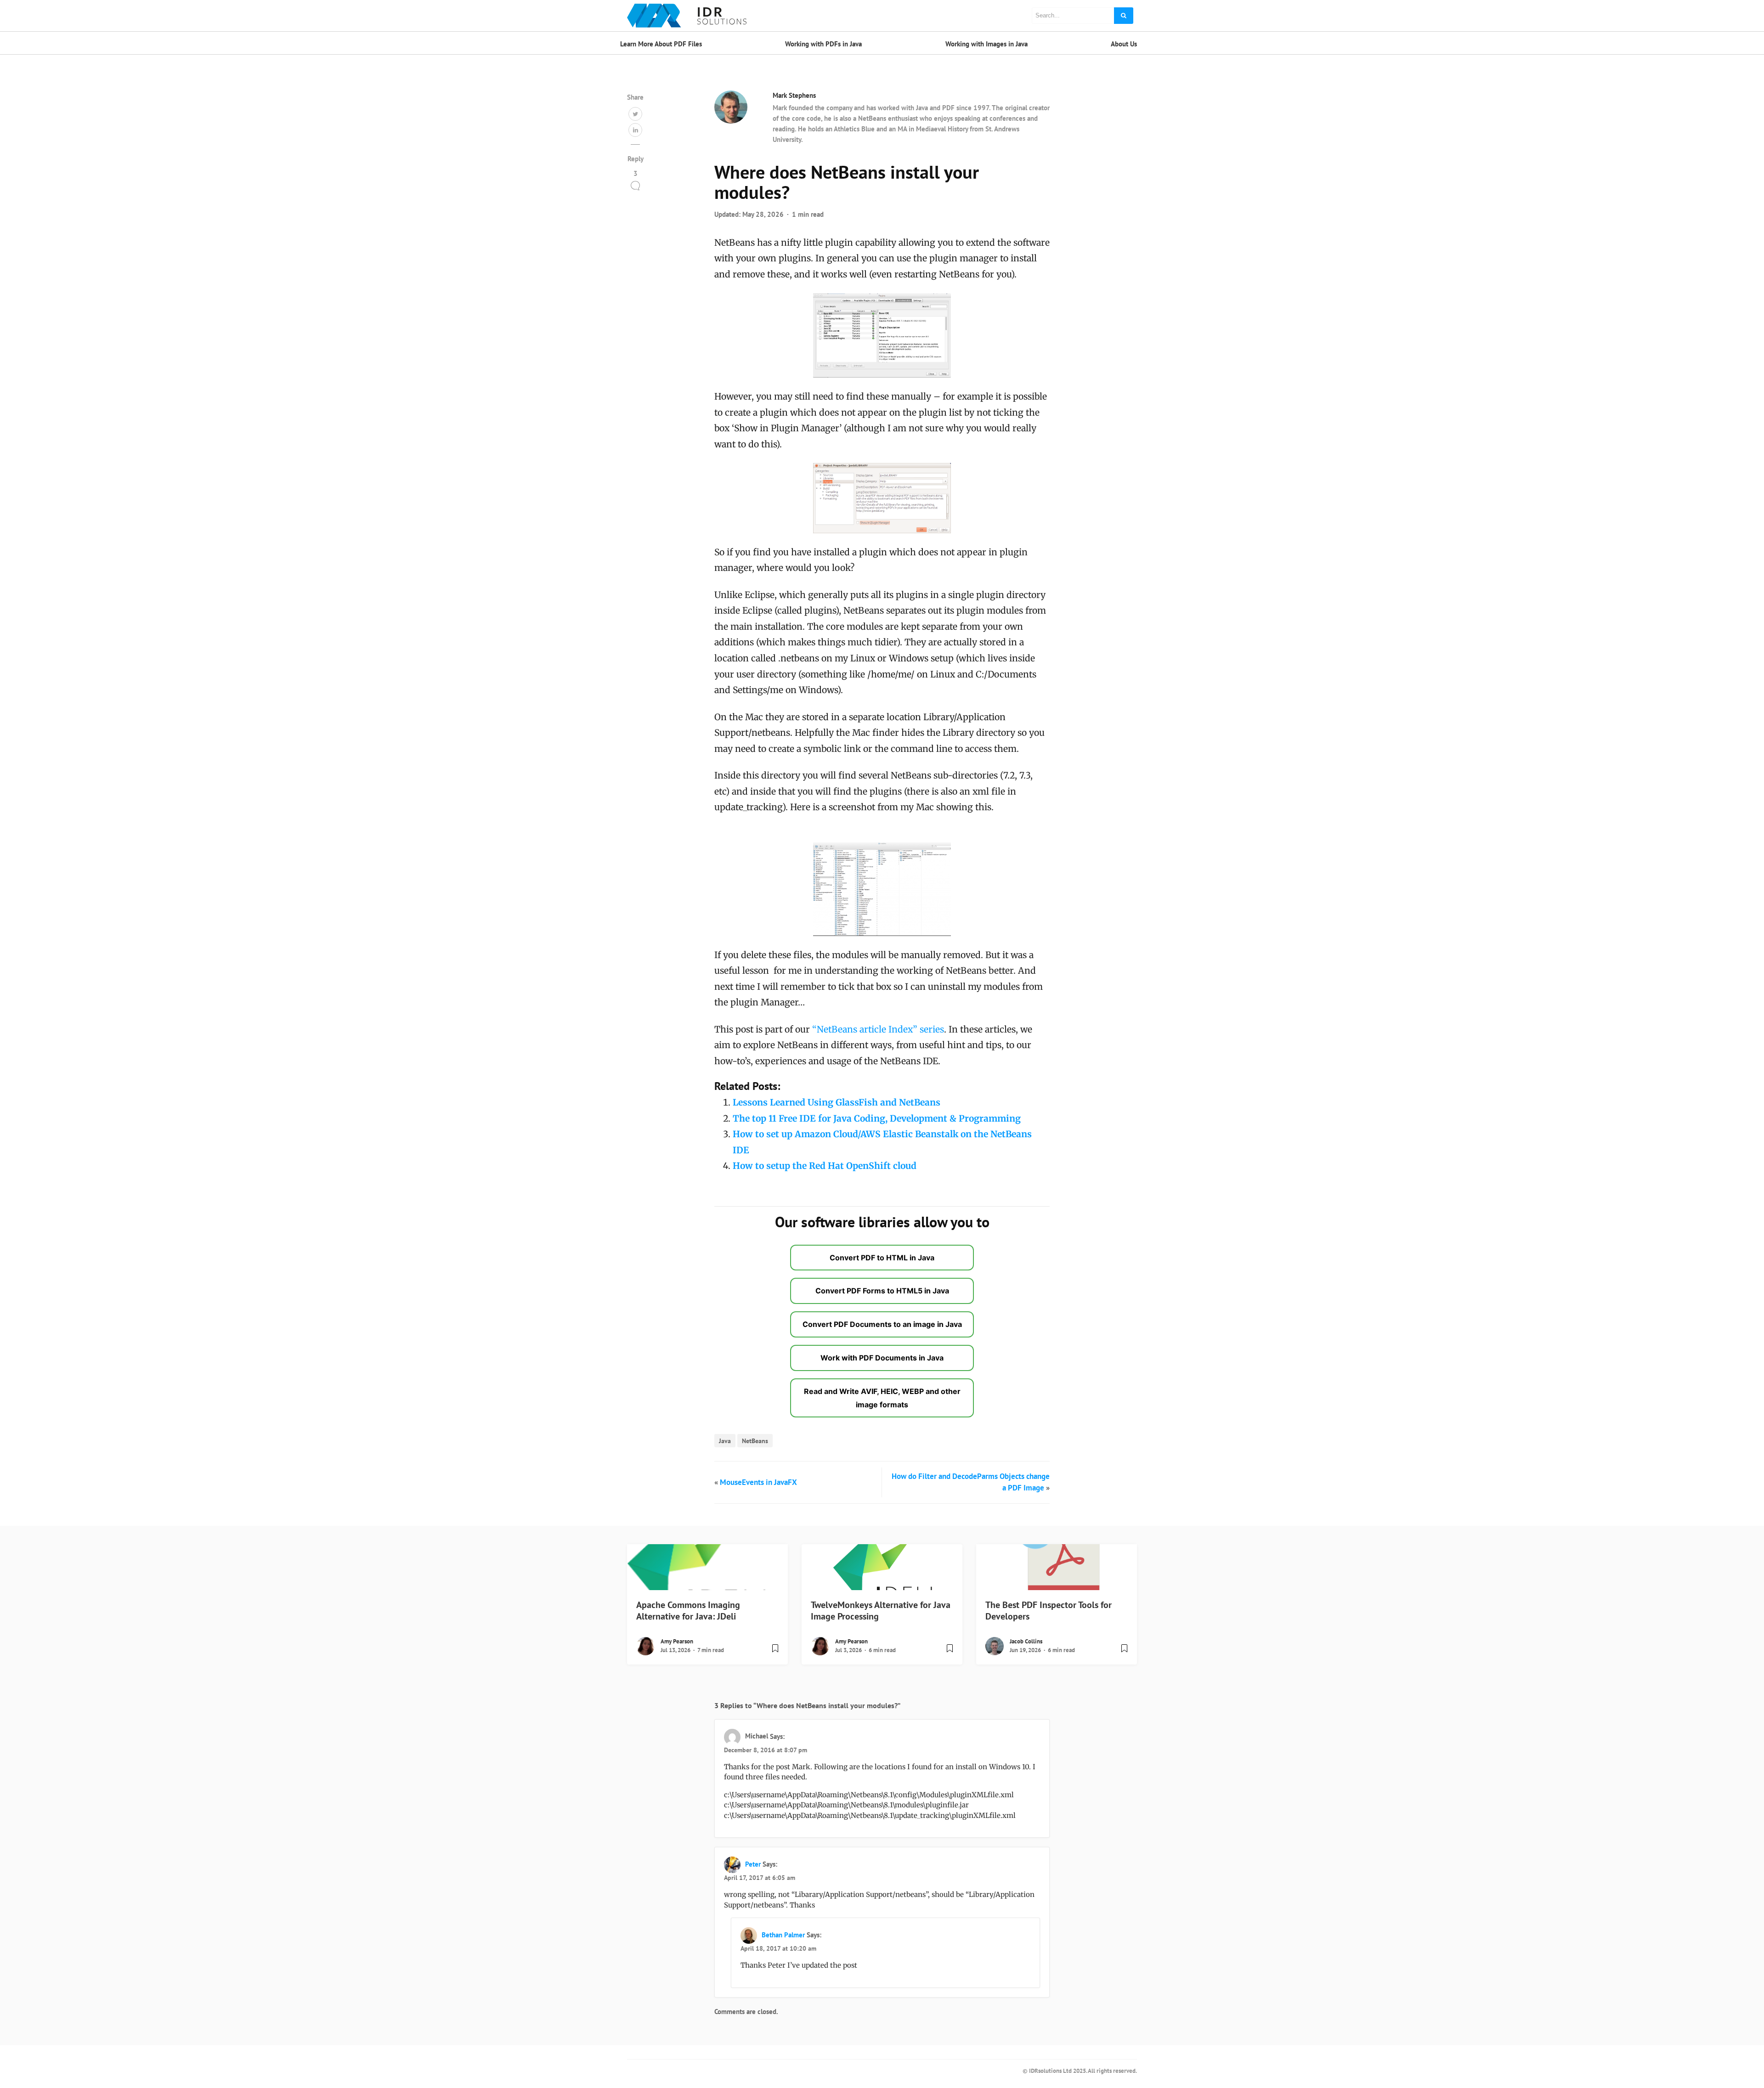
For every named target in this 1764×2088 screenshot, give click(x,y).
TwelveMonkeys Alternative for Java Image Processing (881, 1611)
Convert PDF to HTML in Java (882, 1258)
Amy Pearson (677, 1641)
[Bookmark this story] (775, 1652)
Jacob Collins (1026, 1641)
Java (725, 1441)
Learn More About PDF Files (661, 44)
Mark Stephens (794, 95)
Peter (753, 1864)
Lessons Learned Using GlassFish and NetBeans (837, 1102)
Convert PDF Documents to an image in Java (882, 1324)
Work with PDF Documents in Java (882, 1358)
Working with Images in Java (987, 44)
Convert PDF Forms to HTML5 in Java (882, 1291)
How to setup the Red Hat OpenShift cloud (825, 1166)
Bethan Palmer (783, 1935)
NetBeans (755, 1441)
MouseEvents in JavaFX (758, 1482)
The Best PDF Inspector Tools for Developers (1049, 1611)
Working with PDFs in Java (823, 44)
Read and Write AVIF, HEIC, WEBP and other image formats (882, 1398)
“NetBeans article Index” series (878, 1029)
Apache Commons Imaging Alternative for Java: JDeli (688, 1611)
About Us (1124, 44)
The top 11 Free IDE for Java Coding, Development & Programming (877, 1118)
